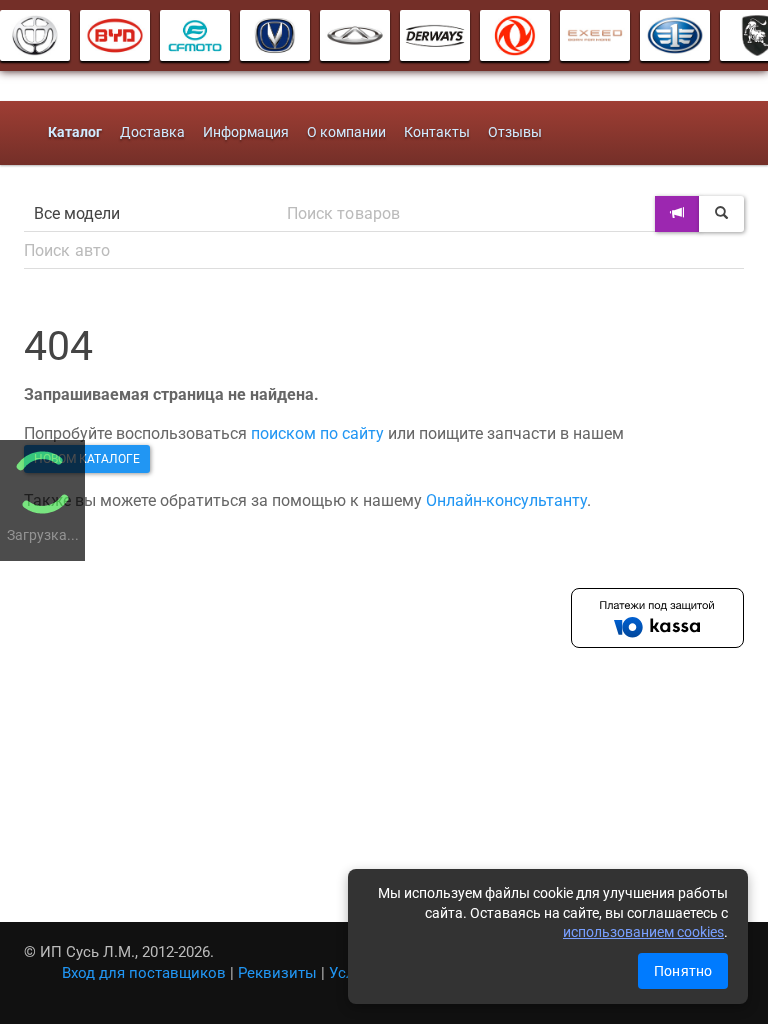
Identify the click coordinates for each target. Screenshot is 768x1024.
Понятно (683, 971)
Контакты (437, 132)
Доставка (152, 132)
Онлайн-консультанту (506, 500)
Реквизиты (277, 973)
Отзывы (515, 132)
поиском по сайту (317, 433)
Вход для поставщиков (144, 973)
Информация (246, 132)
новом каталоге (87, 459)
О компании (346, 132)
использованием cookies (643, 932)
